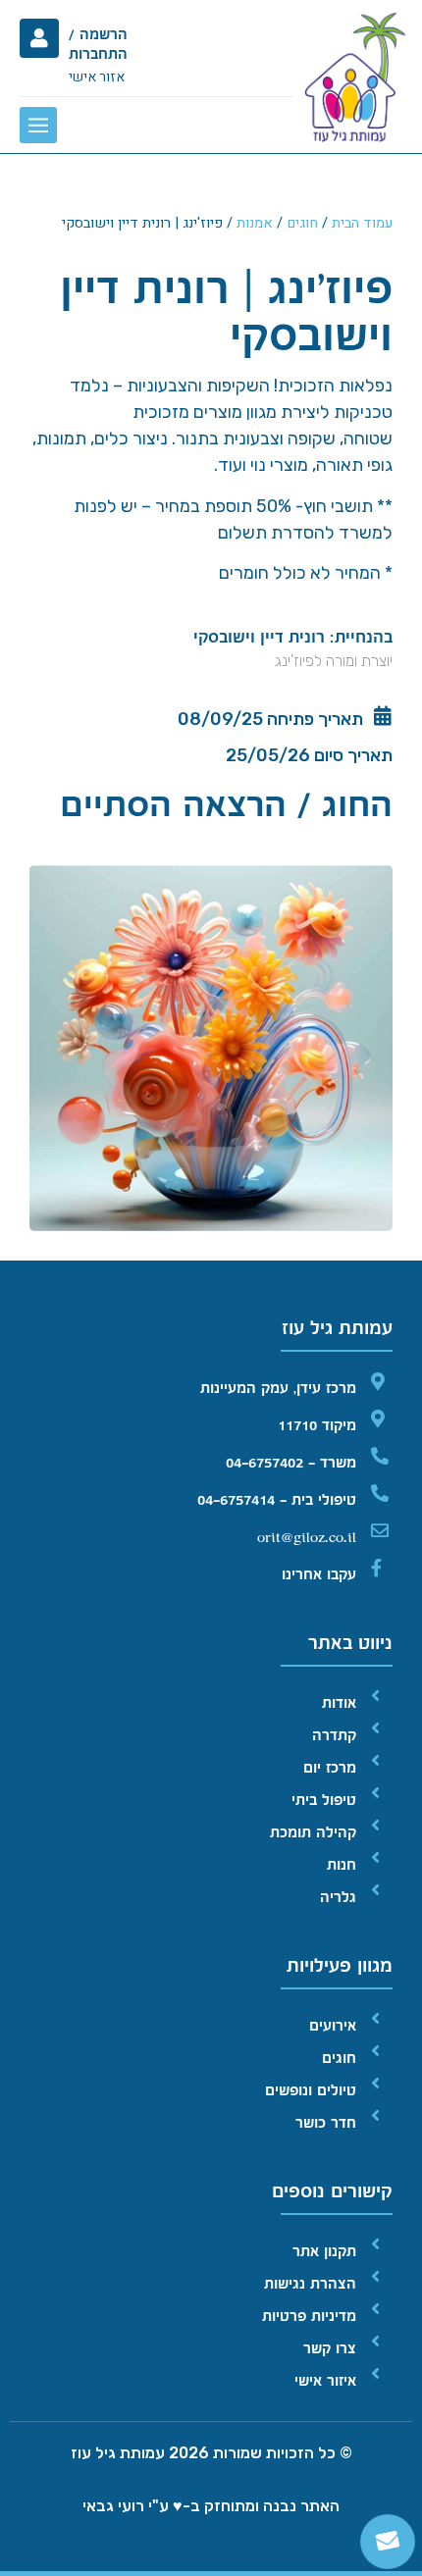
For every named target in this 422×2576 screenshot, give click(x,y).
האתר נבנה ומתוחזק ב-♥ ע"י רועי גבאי (211, 2506)
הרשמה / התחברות (98, 45)
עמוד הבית (362, 223)
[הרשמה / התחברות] (39, 38)
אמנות (255, 223)
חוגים (302, 223)
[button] (38, 126)
